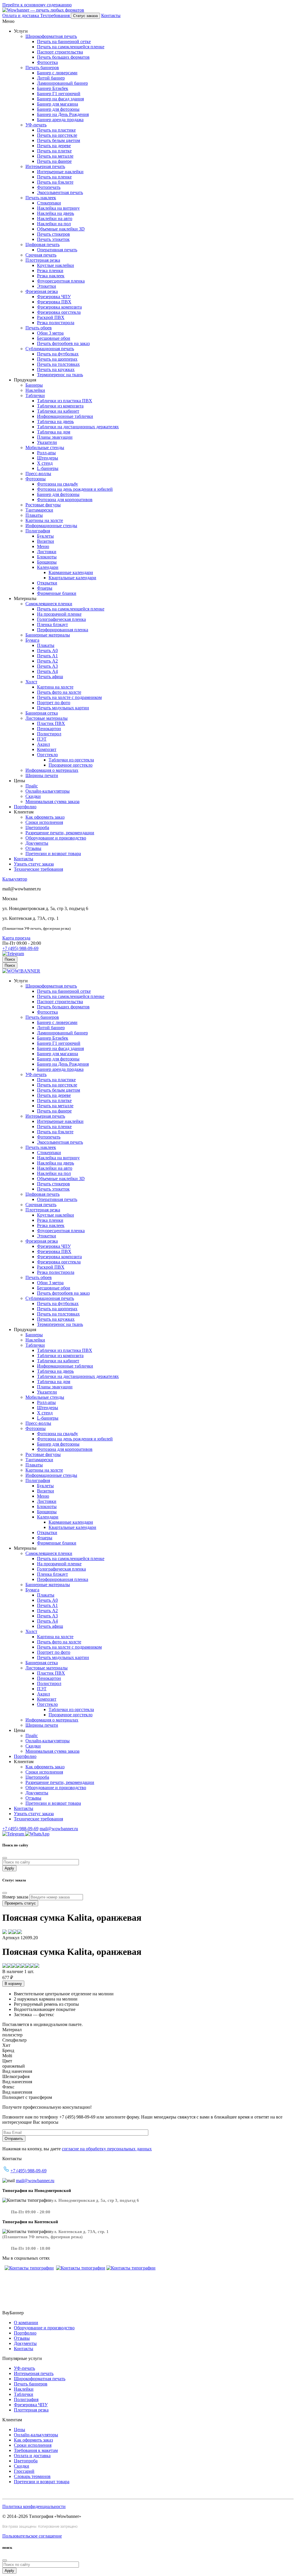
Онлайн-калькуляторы (48, 791)
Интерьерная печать (45, 166)
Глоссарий (24, 2471)
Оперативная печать (57, 250)
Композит (47, 749)
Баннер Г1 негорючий (59, 94)
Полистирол (49, 734)
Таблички (35, 395)
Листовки (47, 552)
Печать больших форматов (63, 57)
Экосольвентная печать (60, 192)
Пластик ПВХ (51, 723)
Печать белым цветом (59, 140)
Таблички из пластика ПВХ (65, 401)
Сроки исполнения (44, 822)
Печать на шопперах (57, 359)
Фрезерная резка (42, 291)
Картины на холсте (44, 520)
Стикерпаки (49, 203)
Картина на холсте (55, 687)
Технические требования (38, 869)
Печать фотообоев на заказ (63, 343)
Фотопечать (49, 187)
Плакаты (34, 515)
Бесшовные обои (54, 338)
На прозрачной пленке (59, 614)
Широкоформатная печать (51, 36)
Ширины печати (42, 775)
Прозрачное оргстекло (71, 765)
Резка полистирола (56, 323)
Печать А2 (47, 661)
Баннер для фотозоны (58, 109)
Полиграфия (38, 531)
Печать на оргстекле (57, 135)
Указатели (47, 442)
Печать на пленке (54, 177)
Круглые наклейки (55, 265)
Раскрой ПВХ (51, 317)
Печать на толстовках (58, 364)
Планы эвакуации (55, 437)
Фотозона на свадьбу (58, 484)
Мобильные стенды (45, 448)
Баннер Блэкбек (53, 88)
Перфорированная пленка (63, 630)
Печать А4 (47, 671)
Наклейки (35, 390)
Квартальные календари (72, 578)
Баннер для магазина (58, 104)
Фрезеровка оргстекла (59, 312)
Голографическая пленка (61, 619)
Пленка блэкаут (52, 624)
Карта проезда (16, 938)
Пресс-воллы (38, 474)
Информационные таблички (65, 416)
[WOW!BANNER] (21, 971)
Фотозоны (36, 479)
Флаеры (45, 588)
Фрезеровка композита (59, 307)
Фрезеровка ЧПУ (54, 297)
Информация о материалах (52, 770)
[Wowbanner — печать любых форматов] (43, 10)
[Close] (5, 2560)
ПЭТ (42, 739)
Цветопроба (37, 827)
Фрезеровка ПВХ (54, 302)
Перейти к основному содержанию (37, 5)
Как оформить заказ (45, 817)
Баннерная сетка (42, 713)
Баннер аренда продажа (60, 120)
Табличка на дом (54, 432)
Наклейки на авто (55, 218)
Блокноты (47, 557)
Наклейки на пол (54, 224)
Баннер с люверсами (57, 73)
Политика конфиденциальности (34, 2506)
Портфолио (25, 807)
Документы (37, 843)
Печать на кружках (56, 369)
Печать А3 (47, 666)
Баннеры (34, 385)
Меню (43, 546)
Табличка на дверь (55, 421)
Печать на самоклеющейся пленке (71, 47)
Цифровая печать (42, 245)
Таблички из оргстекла (71, 760)
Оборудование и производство (56, 838)
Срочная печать (41, 255)
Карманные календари (71, 572)
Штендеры (48, 458)
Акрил (44, 744)
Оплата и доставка (32, 2456)
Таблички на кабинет (58, 411)
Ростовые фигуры (43, 505)
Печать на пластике (56, 130)
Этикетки (47, 286)
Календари (48, 567)
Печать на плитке (54, 151)
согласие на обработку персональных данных (107, 2149)
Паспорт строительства (60, 52)
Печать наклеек (41, 198)
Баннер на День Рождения (63, 114)
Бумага (32, 640)
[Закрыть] (5, 1858)
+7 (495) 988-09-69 (20, 948)
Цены (20, 2430)
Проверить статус (20, 1903)
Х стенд (45, 463)
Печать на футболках (58, 354)
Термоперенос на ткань (60, 375)
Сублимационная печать (50, 349)
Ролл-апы (46, 453)
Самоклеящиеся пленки (49, 604)
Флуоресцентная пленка (61, 281)
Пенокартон (49, 729)
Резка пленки (50, 271)
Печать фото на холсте (59, 692)
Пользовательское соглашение (32, 2536)
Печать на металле (55, 156)
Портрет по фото (54, 703)
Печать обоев (39, 328)
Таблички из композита (60, 406)
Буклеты (45, 536)
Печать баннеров (42, 68)
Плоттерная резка (43, 260)
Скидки (33, 796)
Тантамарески (39, 510)
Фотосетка (47, 62)
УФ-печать (36, 125)
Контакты (24, 859)
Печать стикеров (53, 234)
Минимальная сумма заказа (52, 801)
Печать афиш (50, 677)
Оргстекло (47, 755)
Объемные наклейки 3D (61, 229)
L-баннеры (48, 468)
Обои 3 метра (50, 333)
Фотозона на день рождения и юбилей (75, 489)
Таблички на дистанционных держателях (78, 427)
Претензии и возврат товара (53, 854)
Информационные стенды (51, 526)
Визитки (46, 541)
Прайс (32, 786)
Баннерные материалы (48, 635)
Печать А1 (47, 656)
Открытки (47, 583)
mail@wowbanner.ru (59, 1829)
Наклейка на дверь (55, 213)
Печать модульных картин (63, 708)
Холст (31, 682)
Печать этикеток (53, 239)
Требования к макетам (36, 2450)
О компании (26, 2323)
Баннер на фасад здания (60, 99)
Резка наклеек (51, 276)
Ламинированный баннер (62, 83)
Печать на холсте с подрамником (69, 697)
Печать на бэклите (55, 182)
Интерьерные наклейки (60, 172)
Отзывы (33, 848)
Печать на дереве (54, 146)
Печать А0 (47, 651)
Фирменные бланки (57, 593)
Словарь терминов (32, 2476)
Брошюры (47, 562)
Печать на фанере (54, 161)
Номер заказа (15, 1897)
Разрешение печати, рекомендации (60, 833)
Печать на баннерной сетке (64, 41)
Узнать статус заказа (34, 864)
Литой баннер (51, 78)
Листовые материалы (47, 718)
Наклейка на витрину (58, 208)
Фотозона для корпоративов (65, 500)
